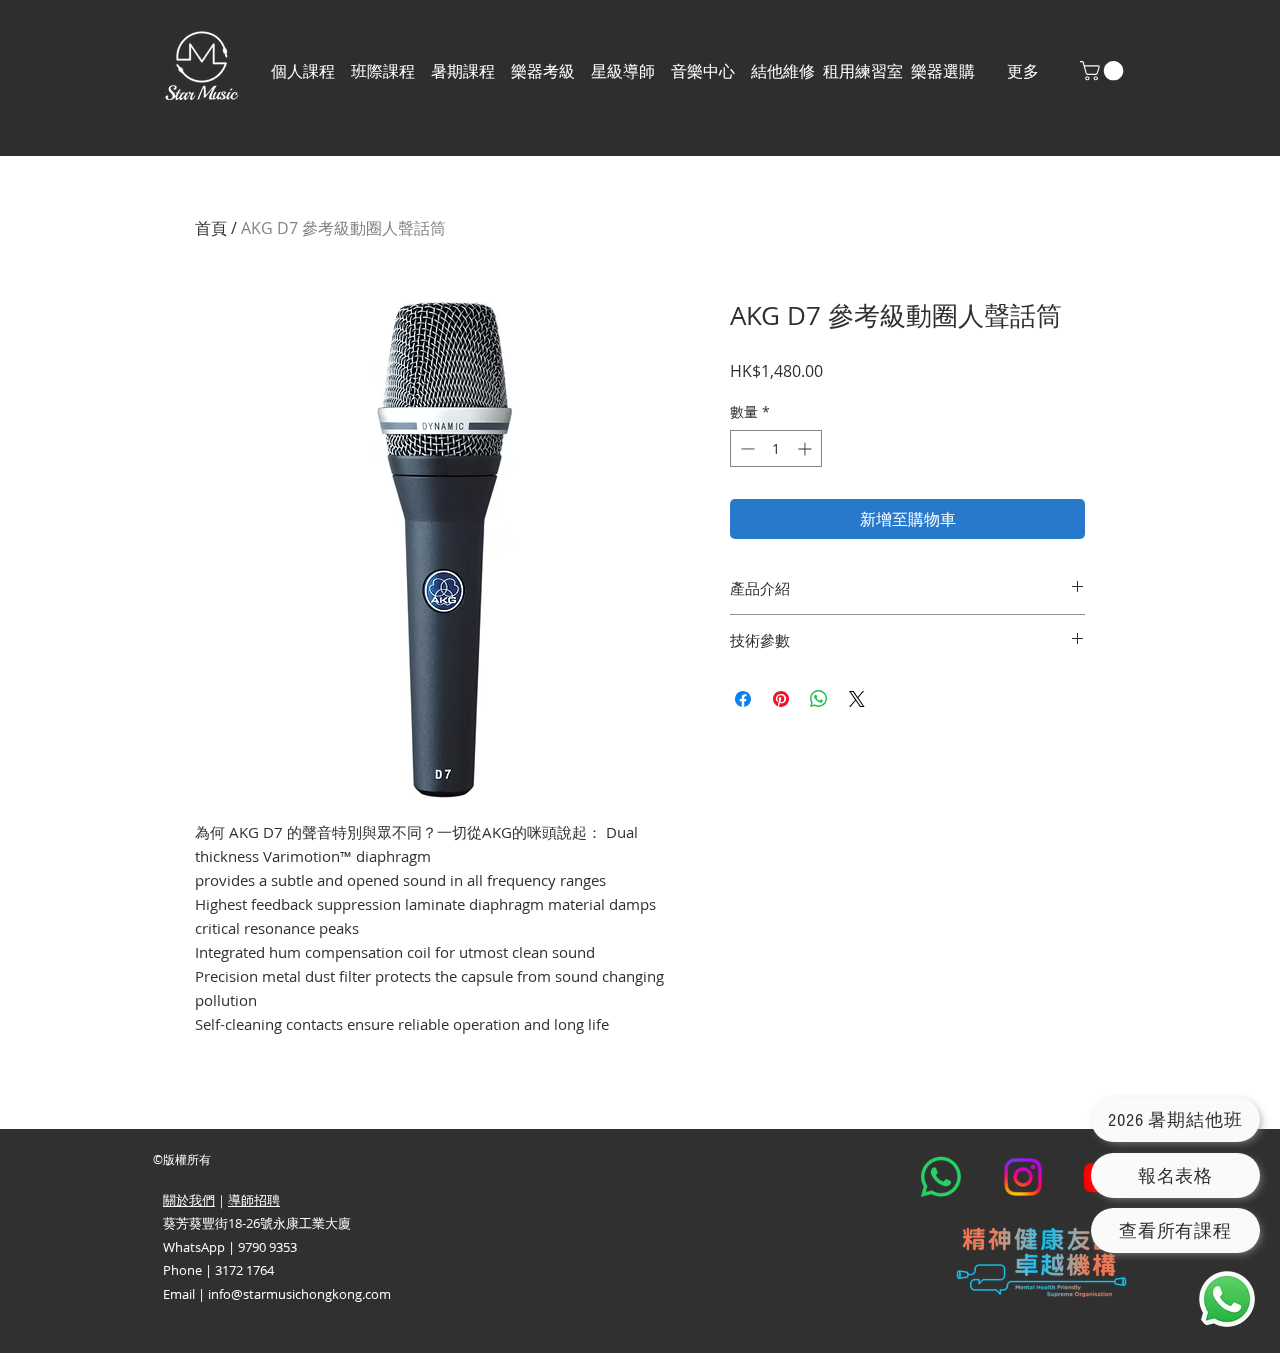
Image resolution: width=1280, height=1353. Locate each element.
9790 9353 (267, 1247)
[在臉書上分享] (743, 699)
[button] (383, 71)
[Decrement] (745, 448)
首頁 (211, 228)
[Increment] (806, 448)
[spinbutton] (776, 448)
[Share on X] (857, 699)
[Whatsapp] (941, 1177)
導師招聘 (254, 1200)
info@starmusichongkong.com (299, 1294)
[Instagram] (1023, 1177)
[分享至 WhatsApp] (819, 699)
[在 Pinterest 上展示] (781, 699)
